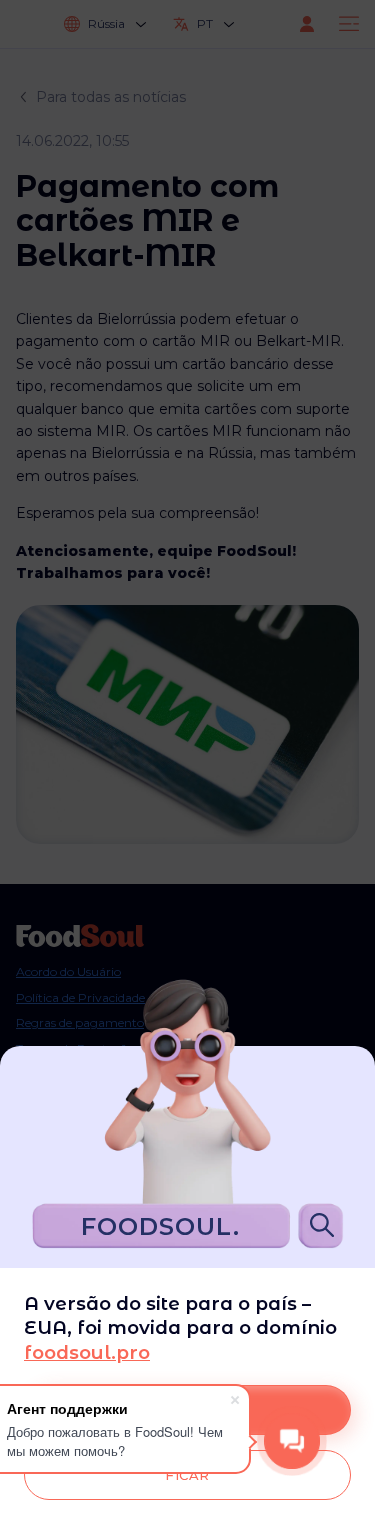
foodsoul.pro (87, 1352)
